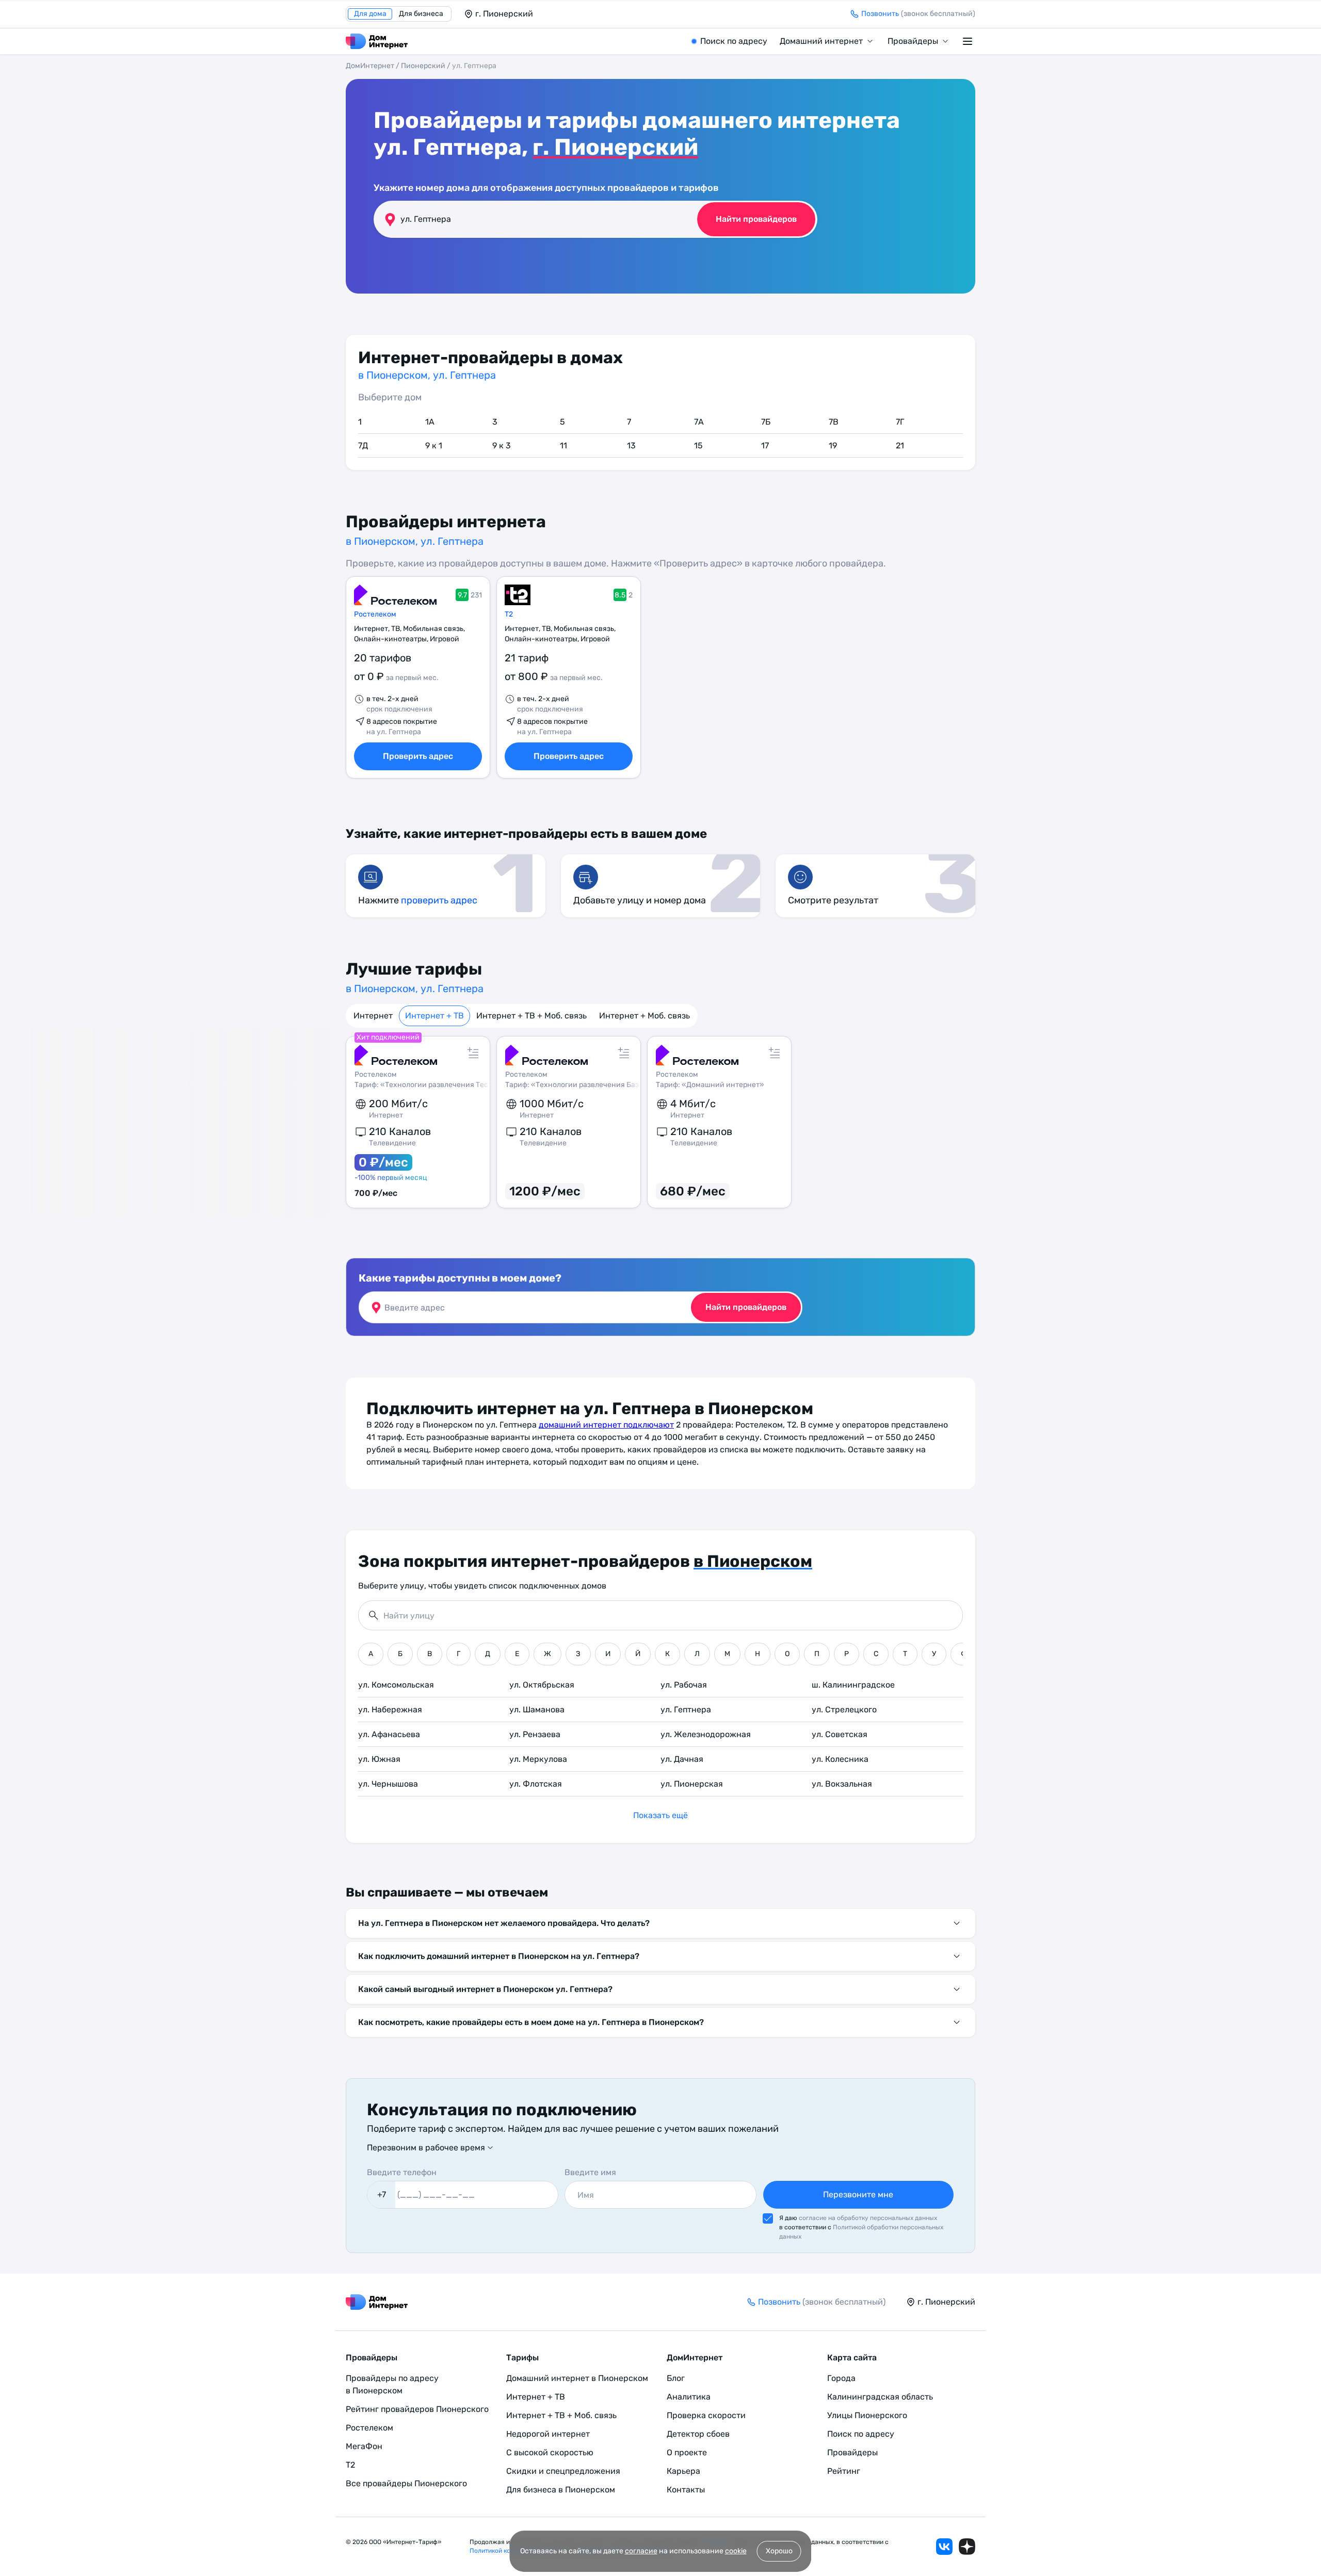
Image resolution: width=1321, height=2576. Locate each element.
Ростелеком (375, 614)
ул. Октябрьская (542, 1685)
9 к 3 (502, 445)
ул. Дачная (682, 1759)
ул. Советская (840, 1734)
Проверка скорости (706, 2415)
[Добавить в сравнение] (473, 1053)
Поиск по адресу (734, 41)
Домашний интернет (821, 41)
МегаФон (364, 2446)
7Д (363, 445)
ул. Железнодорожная (706, 1734)
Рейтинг (844, 2471)
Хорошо (779, 2551)
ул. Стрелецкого (844, 1710)
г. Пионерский (615, 147)
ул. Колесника (840, 1759)
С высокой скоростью (550, 2452)
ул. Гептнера (686, 1710)
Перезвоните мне (858, 2194)
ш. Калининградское (853, 1685)
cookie (736, 2551)
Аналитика (689, 2397)
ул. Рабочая (684, 1685)
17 (765, 445)
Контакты (686, 2490)
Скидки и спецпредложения (563, 2471)
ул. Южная (379, 1759)
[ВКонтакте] (944, 2547)
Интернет (373, 1016)
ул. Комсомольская (396, 1685)
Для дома (370, 14)
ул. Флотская (536, 1784)
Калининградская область (880, 2397)
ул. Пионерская (692, 1784)
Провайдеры (913, 41)
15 (698, 445)
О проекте (687, 2452)
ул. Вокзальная (842, 1784)
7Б (766, 422)
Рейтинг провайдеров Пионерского (417, 2409)
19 (833, 445)
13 (631, 445)
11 (563, 445)
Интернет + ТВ (434, 1016)
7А (699, 422)
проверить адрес (439, 900)
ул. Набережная (390, 1710)
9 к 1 (434, 445)
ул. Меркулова (538, 1759)
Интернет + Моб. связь (645, 1016)
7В (834, 422)
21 (900, 445)
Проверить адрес (418, 756)
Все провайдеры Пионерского (406, 2483)
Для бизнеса (421, 14)
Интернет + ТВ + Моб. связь (531, 1016)
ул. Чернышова (388, 1784)
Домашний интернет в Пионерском (577, 2378)
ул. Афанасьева (389, 1734)
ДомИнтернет (370, 66)
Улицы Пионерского (867, 2415)
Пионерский (423, 66)
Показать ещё (660, 1815)
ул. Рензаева (535, 1734)
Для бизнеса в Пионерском (561, 2490)
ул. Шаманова (537, 1710)
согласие (641, 2551)
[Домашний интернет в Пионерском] (377, 41)
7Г (900, 422)
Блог (676, 2378)
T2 (509, 614)
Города (841, 2378)
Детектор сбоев (698, 2434)
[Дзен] (967, 2547)
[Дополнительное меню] (969, 41)
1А (430, 422)
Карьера (683, 2471)
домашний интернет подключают (606, 1425)
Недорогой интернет (548, 2434)
